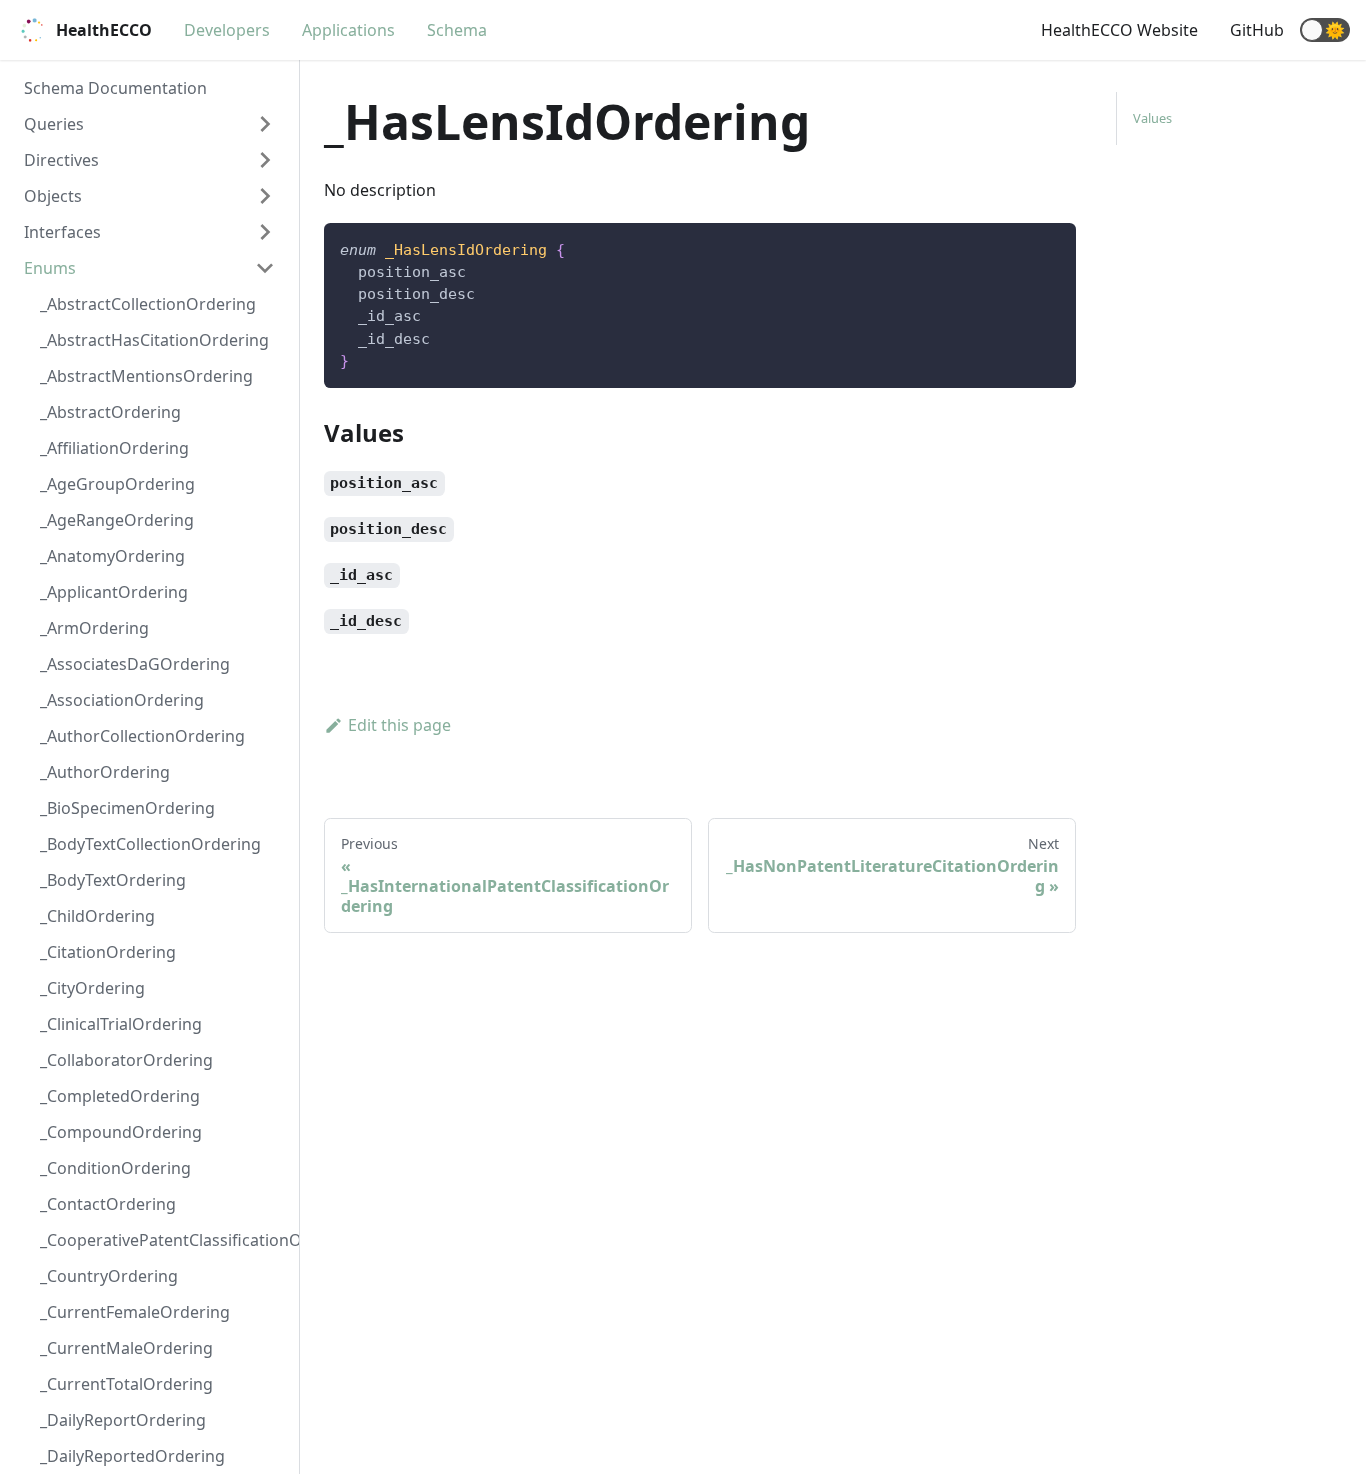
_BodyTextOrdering (113, 880)
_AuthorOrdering (105, 772)
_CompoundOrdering (121, 1132)
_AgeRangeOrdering (117, 520)
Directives (61, 160)
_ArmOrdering (94, 628)
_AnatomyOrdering (112, 556)
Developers (227, 30)
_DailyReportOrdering (123, 1420)
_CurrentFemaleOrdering (135, 1312)
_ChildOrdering (97, 916)
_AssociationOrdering (122, 700)
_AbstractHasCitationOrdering (154, 340)
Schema (457, 30)
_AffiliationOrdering (114, 448)
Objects (53, 196)
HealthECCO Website (1119, 30)
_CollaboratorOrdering (126, 1060)
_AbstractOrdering (110, 412)
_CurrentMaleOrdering (126, 1348)
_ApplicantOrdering (114, 592)
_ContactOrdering (108, 1204)
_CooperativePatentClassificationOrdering (165, 1240)
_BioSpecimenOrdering (127, 808)
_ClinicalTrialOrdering (121, 1024)
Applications (348, 30)
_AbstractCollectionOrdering (148, 304)
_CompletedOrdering (120, 1096)
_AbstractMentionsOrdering (146, 376)
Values (1152, 118)
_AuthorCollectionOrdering (142, 736)
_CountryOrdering (109, 1276)
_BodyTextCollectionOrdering (150, 844)
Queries (54, 124)
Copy (1045, 245)
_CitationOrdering (108, 952)
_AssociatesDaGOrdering (135, 664)
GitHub (1257, 30)
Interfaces (62, 232)
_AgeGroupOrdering (117, 484)
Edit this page (399, 725)
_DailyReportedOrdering (132, 1456)
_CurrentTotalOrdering (126, 1384)
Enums (50, 268)
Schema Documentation (115, 88)
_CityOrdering (92, 988)
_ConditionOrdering (115, 1168)
